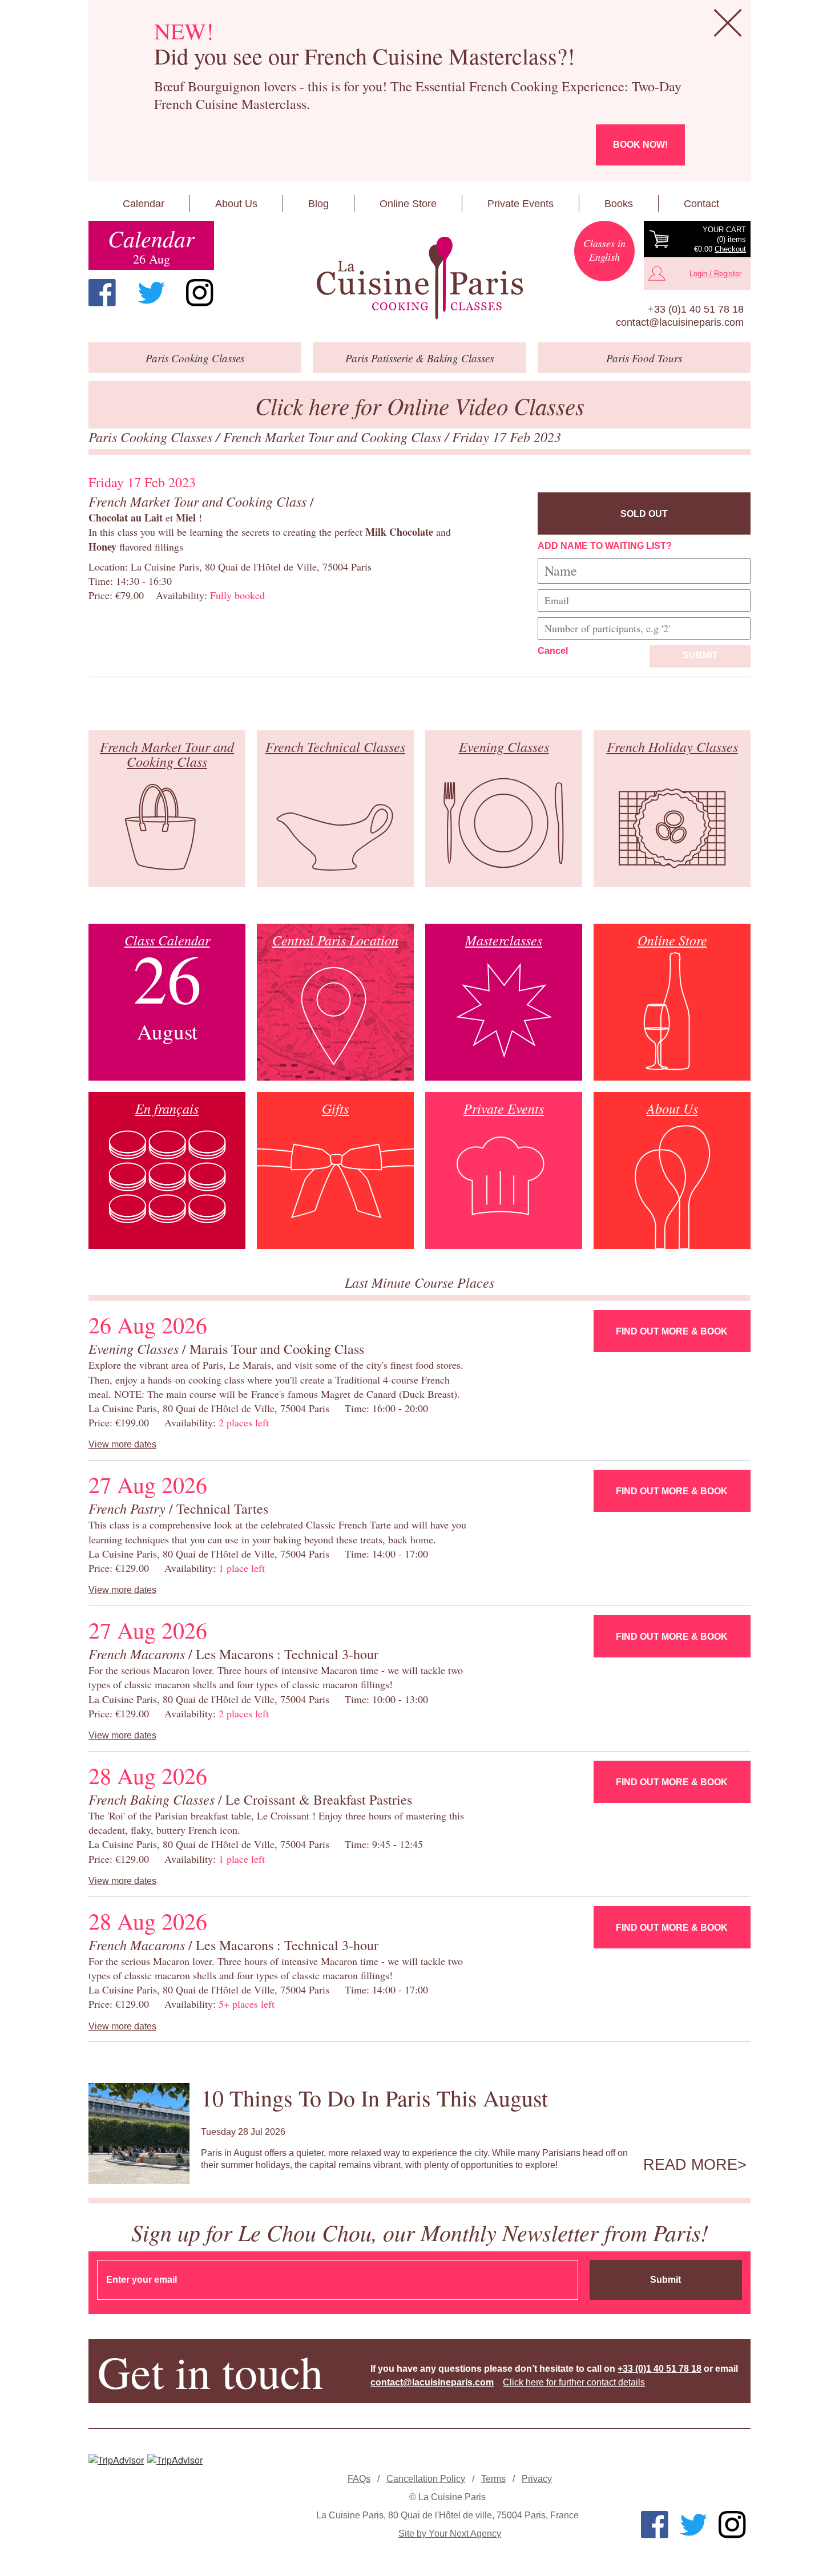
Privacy (537, 2479)
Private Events (521, 204)
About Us (236, 204)
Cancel (553, 651)
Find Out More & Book (672, 1331)
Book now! (640, 145)
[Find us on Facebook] (102, 293)
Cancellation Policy (426, 2479)
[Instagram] (200, 293)
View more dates (122, 1444)
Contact (701, 204)
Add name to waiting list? (605, 546)
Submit (700, 655)
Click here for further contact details (574, 2382)
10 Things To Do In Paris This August (374, 2098)
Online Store (408, 204)
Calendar (144, 204)
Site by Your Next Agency (450, 2533)
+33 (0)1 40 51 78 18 (696, 309)
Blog (318, 204)
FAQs (359, 2479)
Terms (493, 2479)
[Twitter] (151, 293)
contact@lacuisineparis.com (680, 322)
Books (619, 204)
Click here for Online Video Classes (420, 405)
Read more (690, 2165)
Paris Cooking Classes (152, 436)
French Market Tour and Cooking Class (334, 436)
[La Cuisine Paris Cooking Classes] (419, 278)
